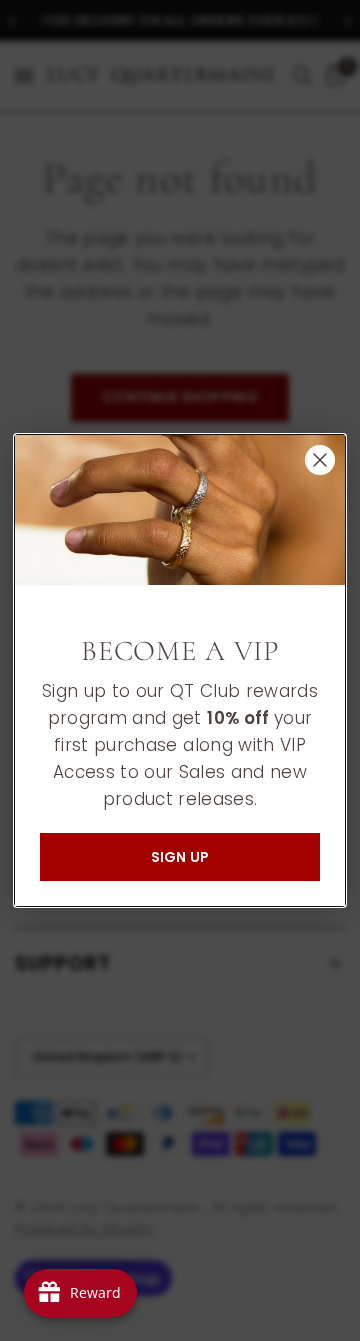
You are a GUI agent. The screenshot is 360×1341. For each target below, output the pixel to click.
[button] (180, 857)
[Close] (320, 460)
